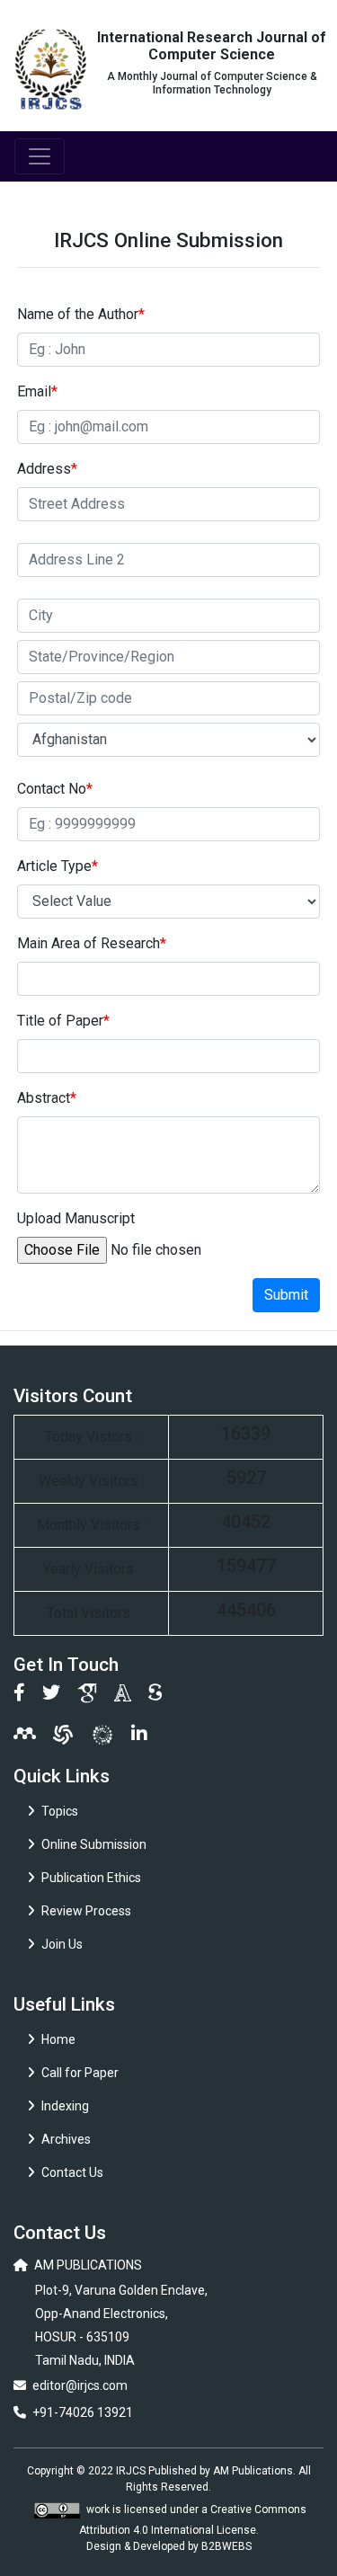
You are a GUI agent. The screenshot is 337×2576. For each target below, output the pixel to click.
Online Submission (94, 1844)
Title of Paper (63, 1021)
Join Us (62, 1944)
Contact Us (72, 2172)
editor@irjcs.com (80, 2385)
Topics (60, 1811)
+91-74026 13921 (83, 2412)
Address (47, 469)
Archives (66, 2139)
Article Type (58, 866)
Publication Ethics (91, 1878)
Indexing (65, 2106)
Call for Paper (80, 2073)
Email (37, 391)
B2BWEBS (226, 2546)
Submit (286, 1295)
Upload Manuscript (76, 1218)
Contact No (55, 789)
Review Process (86, 1911)
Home (58, 2039)
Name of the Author (81, 314)
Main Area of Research (92, 943)
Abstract (47, 1098)
